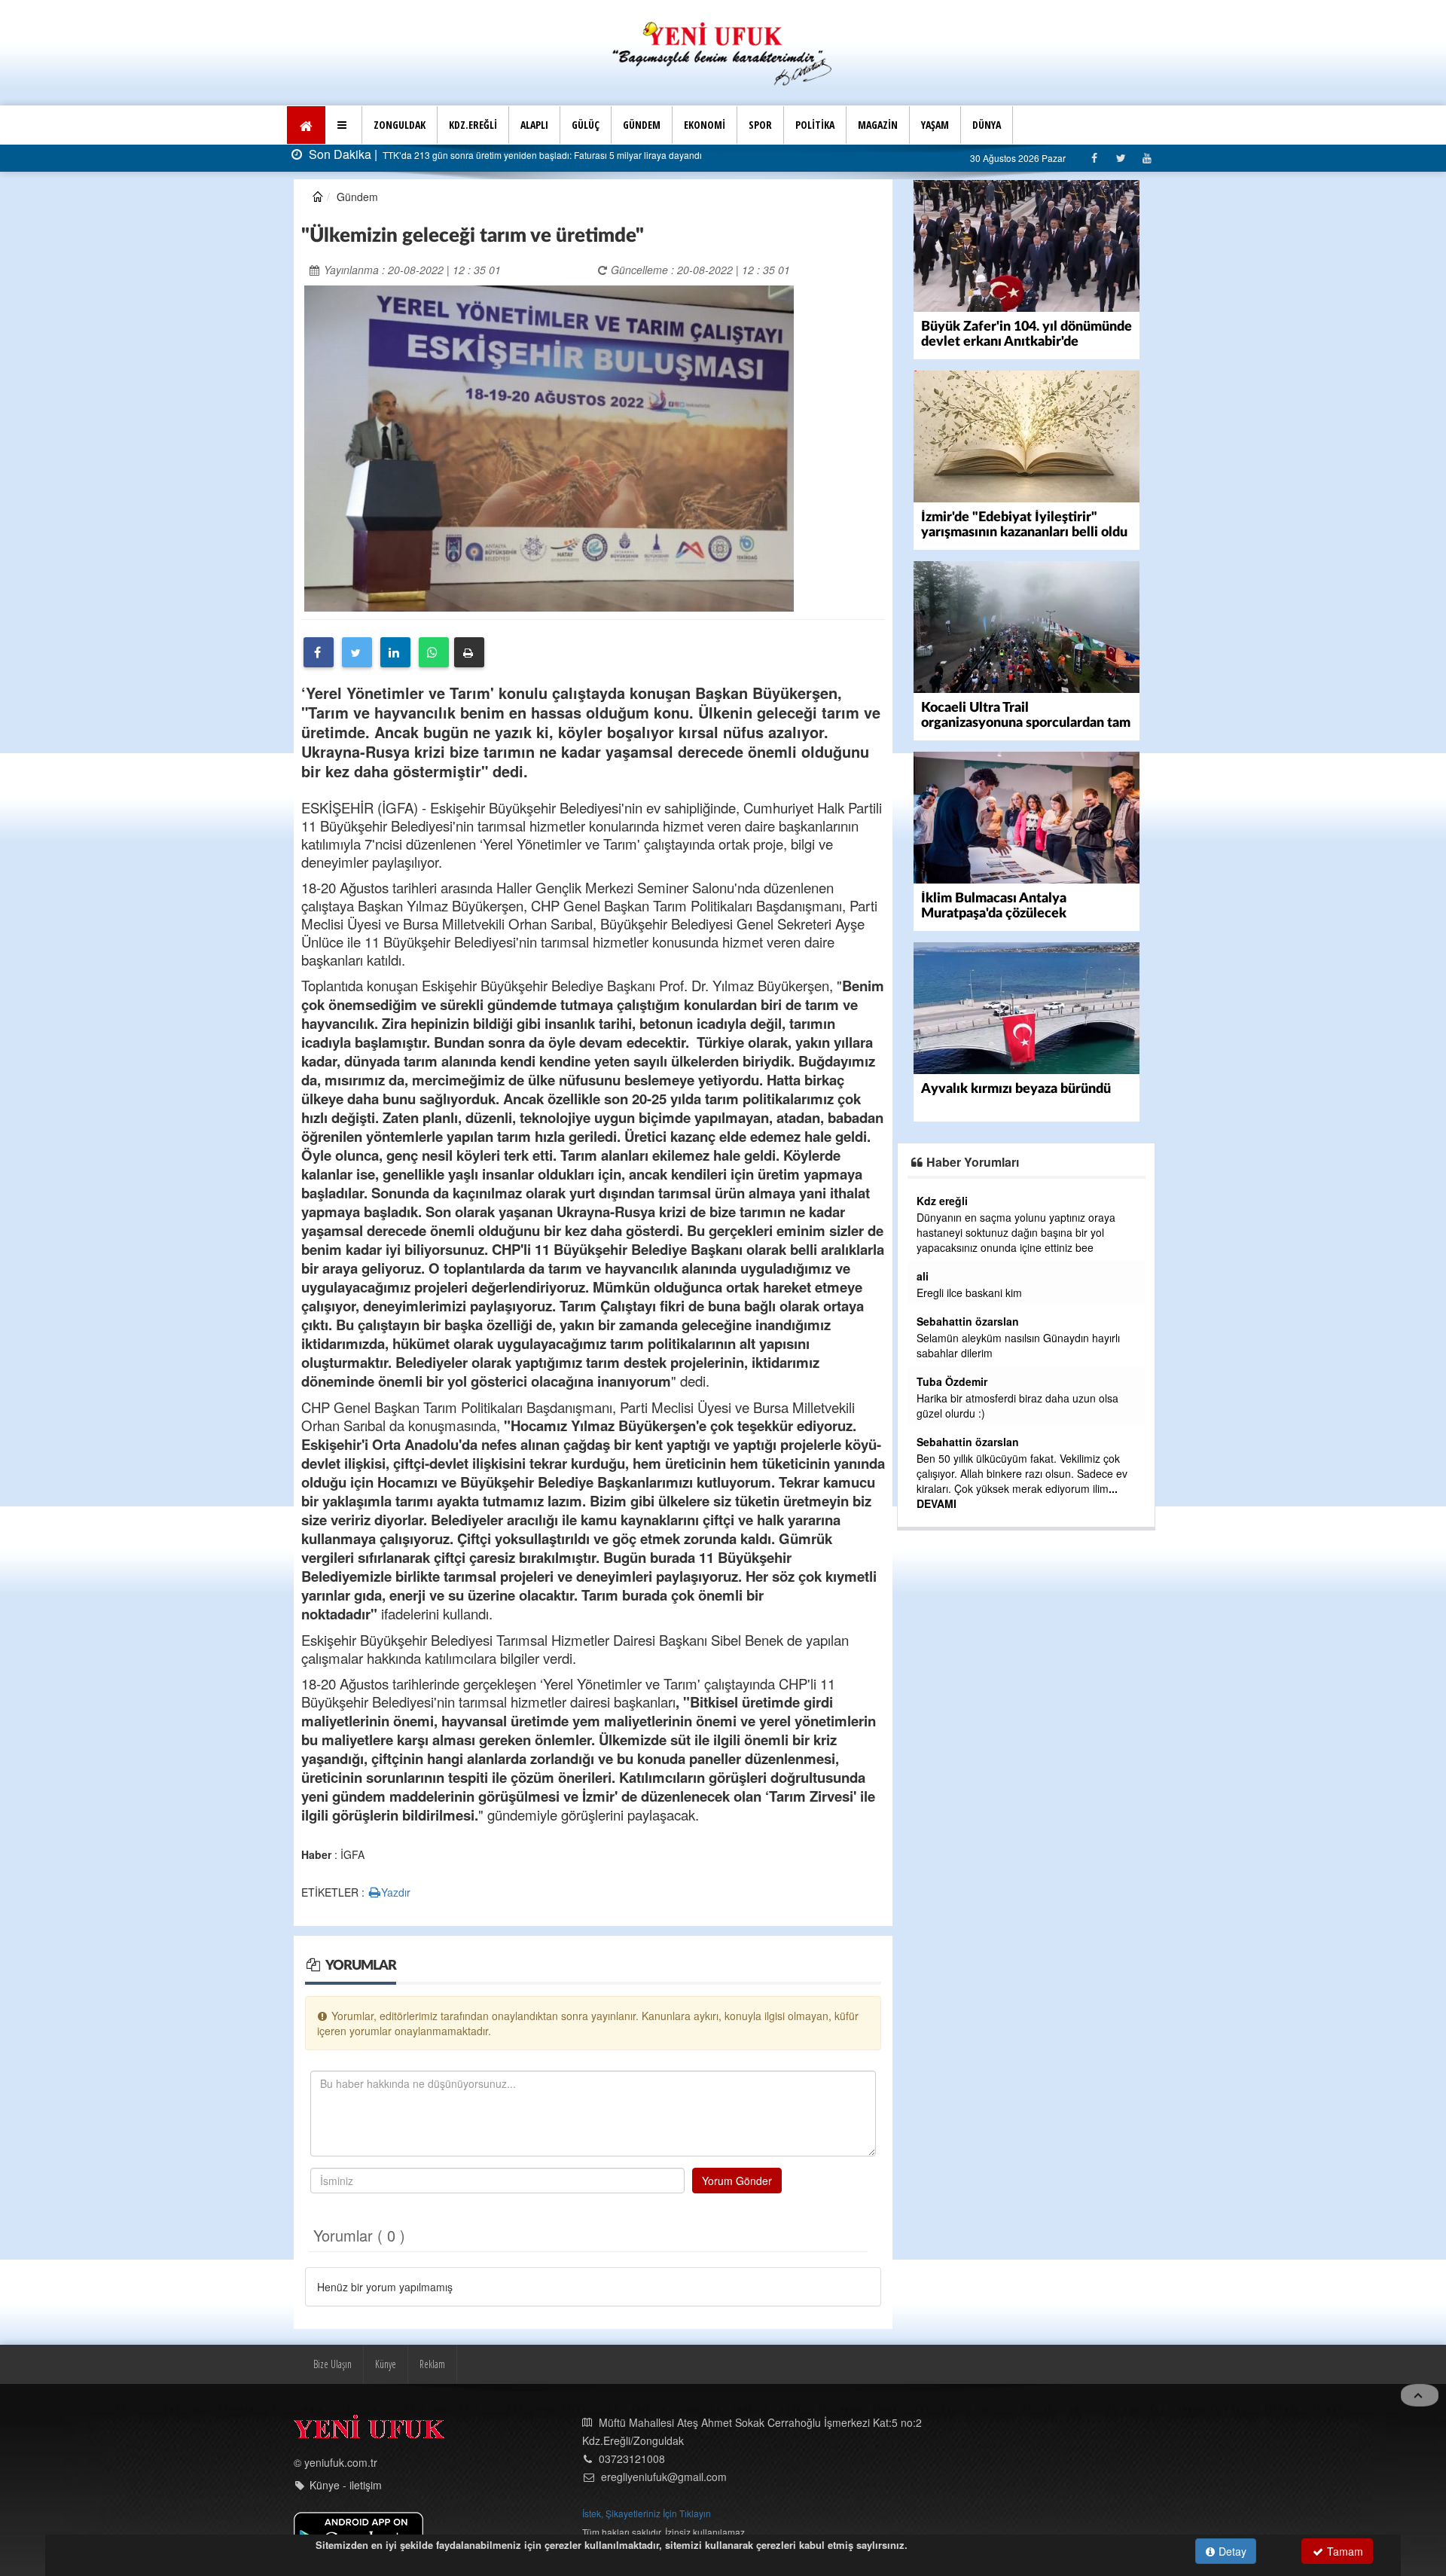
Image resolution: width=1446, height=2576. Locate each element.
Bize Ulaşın (333, 2364)
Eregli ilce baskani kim (969, 1293)
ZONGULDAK (400, 125)
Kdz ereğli (942, 1201)
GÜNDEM (642, 125)
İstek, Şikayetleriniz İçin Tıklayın (647, 2513)
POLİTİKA (815, 125)
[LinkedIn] (395, 652)
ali (923, 1276)
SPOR (760, 125)
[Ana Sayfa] (723, 52)
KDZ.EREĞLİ (473, 125)
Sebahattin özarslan (968, 1321)
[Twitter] (1120, 158)
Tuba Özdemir (952, 1381)
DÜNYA (987, 125)
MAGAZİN (878, 125)
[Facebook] (1094, 158)
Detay (1231, 2551)
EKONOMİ (705, 125)
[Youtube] (1147, 158)
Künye (386, 2364)
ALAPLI (534, 125)
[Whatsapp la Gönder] (434, 652)
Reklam (432, 2364)
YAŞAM (935, 125)
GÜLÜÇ (586, 125)
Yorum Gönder (737, 2181)
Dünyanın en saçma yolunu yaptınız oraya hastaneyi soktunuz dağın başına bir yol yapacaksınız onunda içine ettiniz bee (1016, 1232)
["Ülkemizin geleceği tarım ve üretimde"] (549, 447)
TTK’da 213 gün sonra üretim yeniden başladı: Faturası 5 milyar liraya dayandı (541, 155)
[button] (344, 125)
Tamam (1344, 2551)
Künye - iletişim (346, 2485)
